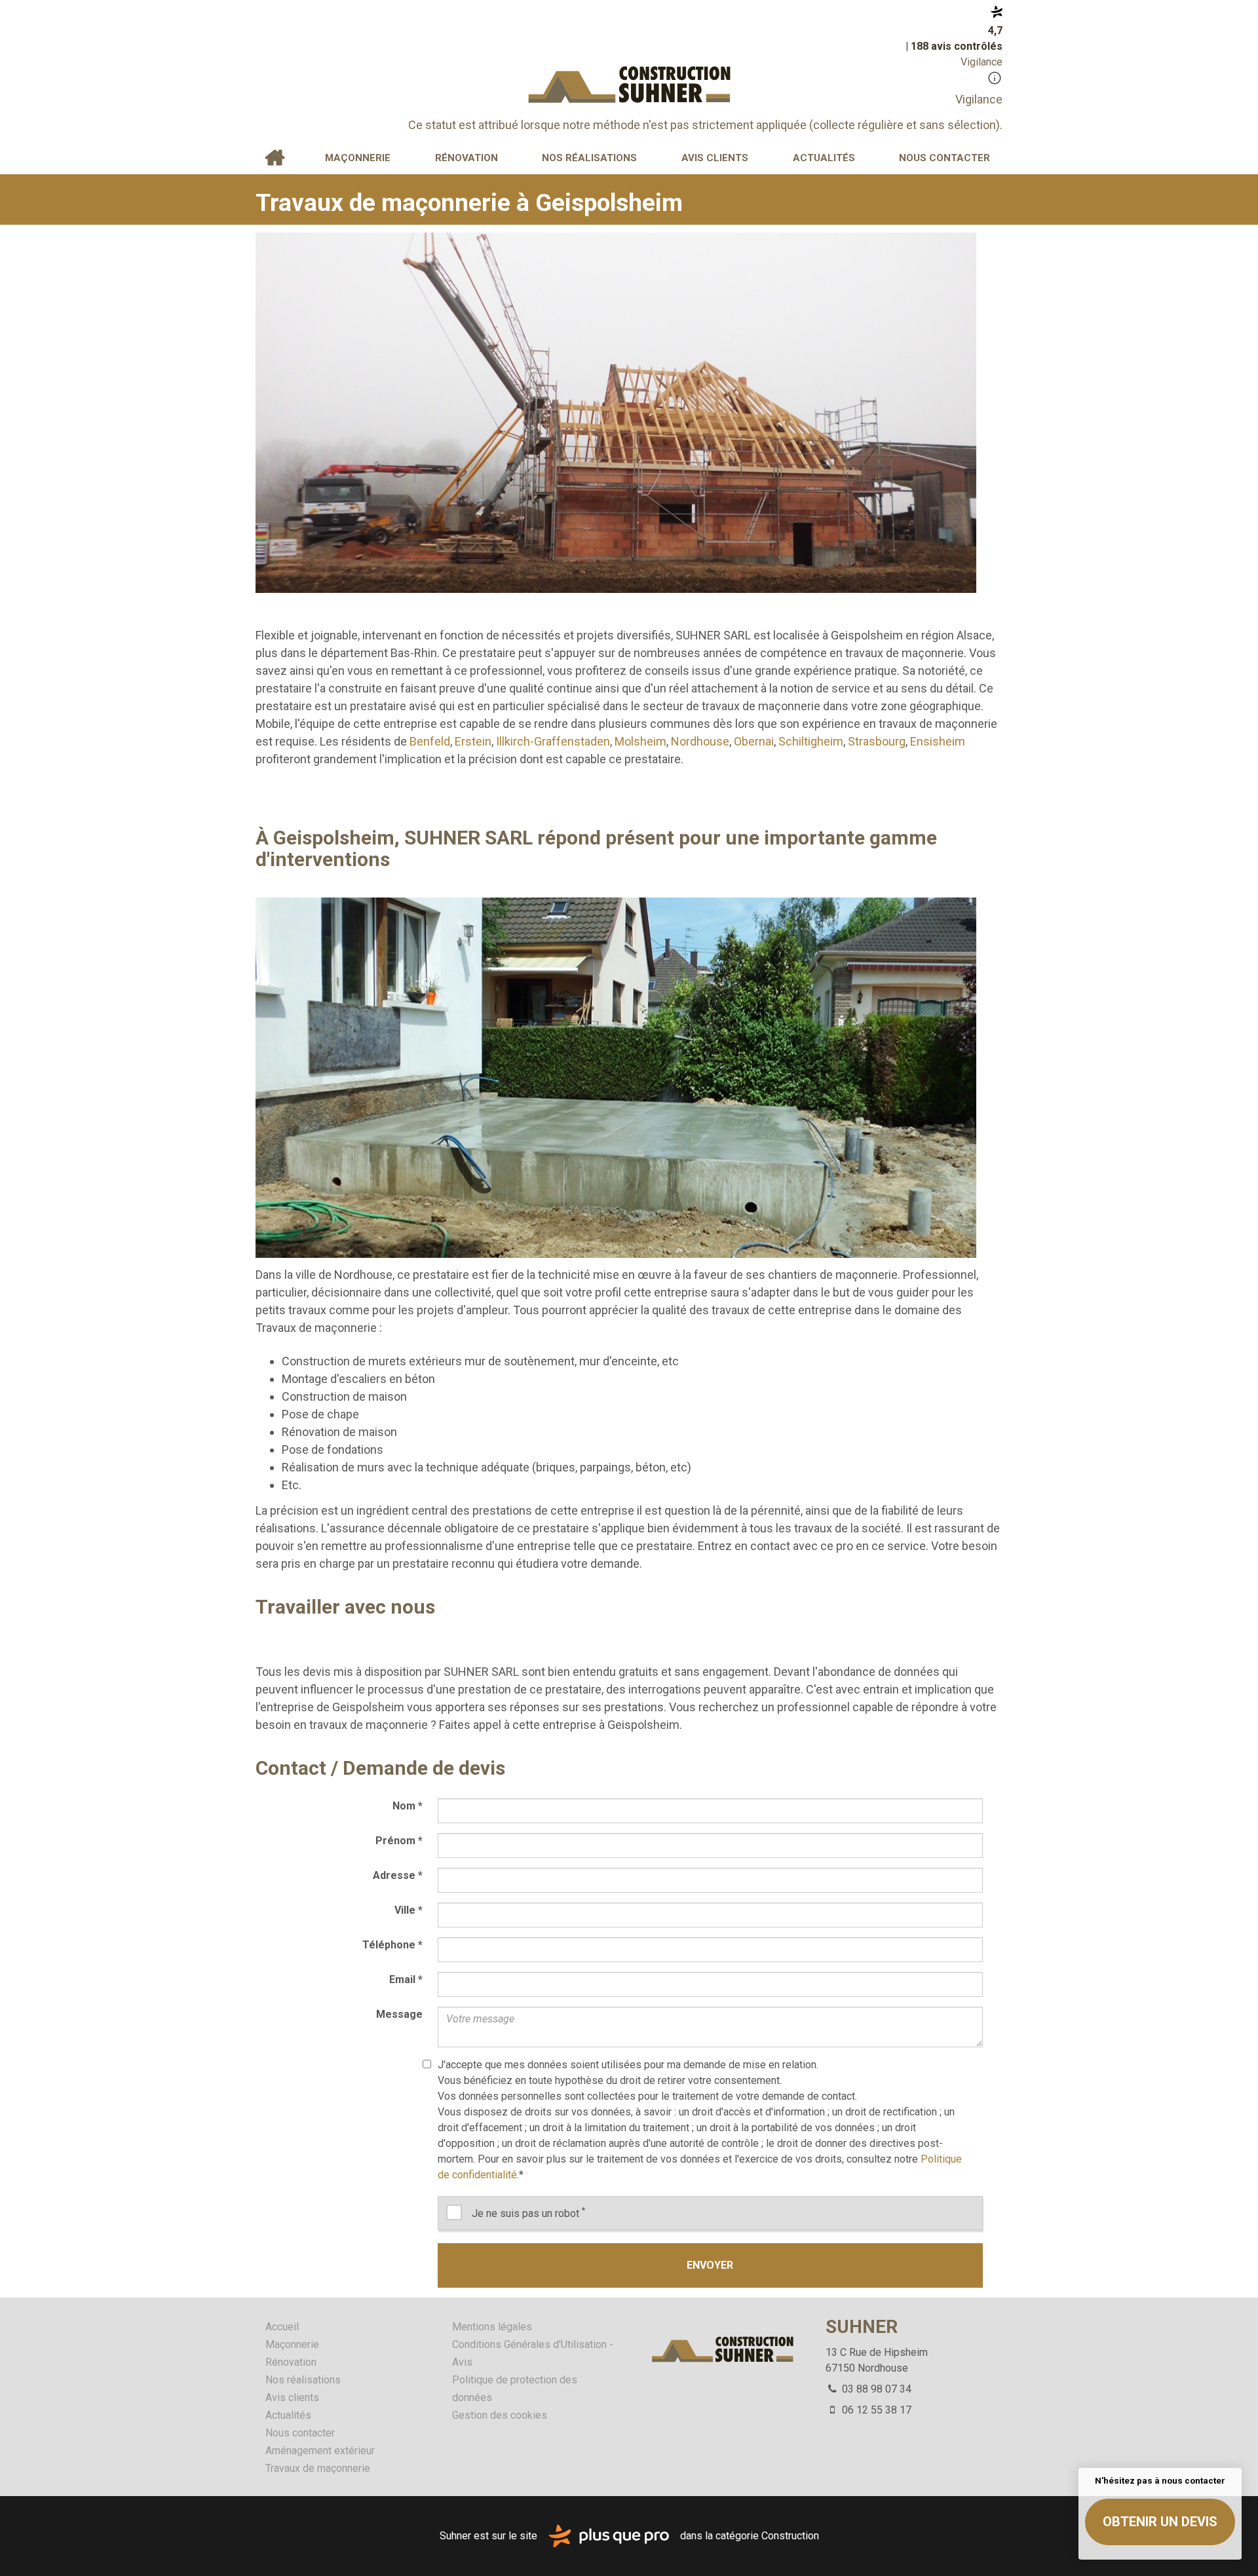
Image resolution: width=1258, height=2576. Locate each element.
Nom (408, 1806)
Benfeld (430, 741)
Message (399, 2014)
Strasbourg (877, 741)
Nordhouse (700, 741)
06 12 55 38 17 (875, 2410)
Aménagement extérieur (320, 2451)
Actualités (824, 158)
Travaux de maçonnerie (318, 2468)
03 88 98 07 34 (875, 2389)
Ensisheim (938, 741)
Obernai (754, 741)
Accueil (275, 158)
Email (406, 1979)
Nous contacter (944, 158)
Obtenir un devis (1160, 2522)
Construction (790, 2535)
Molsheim (640, 741)
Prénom (399, 1841)
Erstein (473, 741)
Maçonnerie (358, 158)
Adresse (398, 1875)
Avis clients (715, 158)
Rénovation (467, 158)
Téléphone (392, 1945)
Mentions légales (492, 2327)
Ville (409, 1910)
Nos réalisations (589, 158)
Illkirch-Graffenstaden (553, 741)
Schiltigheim (811, 741)
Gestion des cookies (500, 2415)
